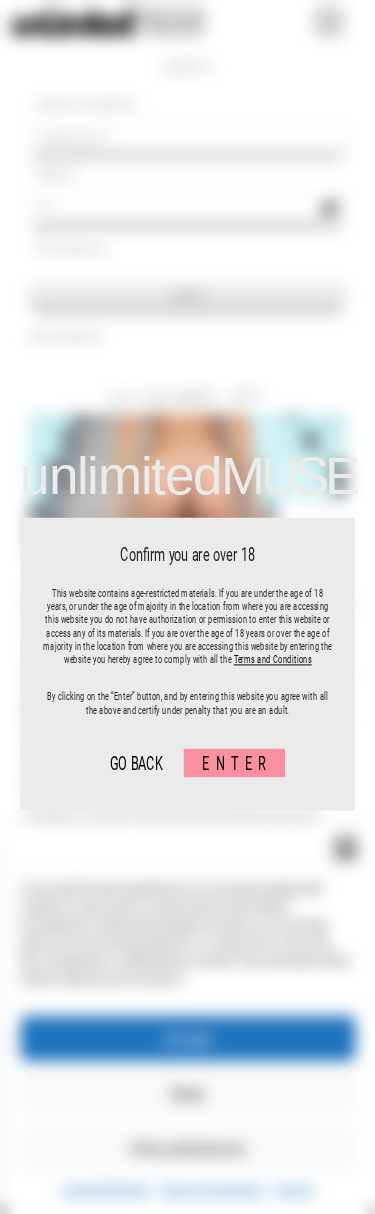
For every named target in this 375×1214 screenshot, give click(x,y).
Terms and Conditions (272, 659)
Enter (237, 762)
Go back (135, 762)
